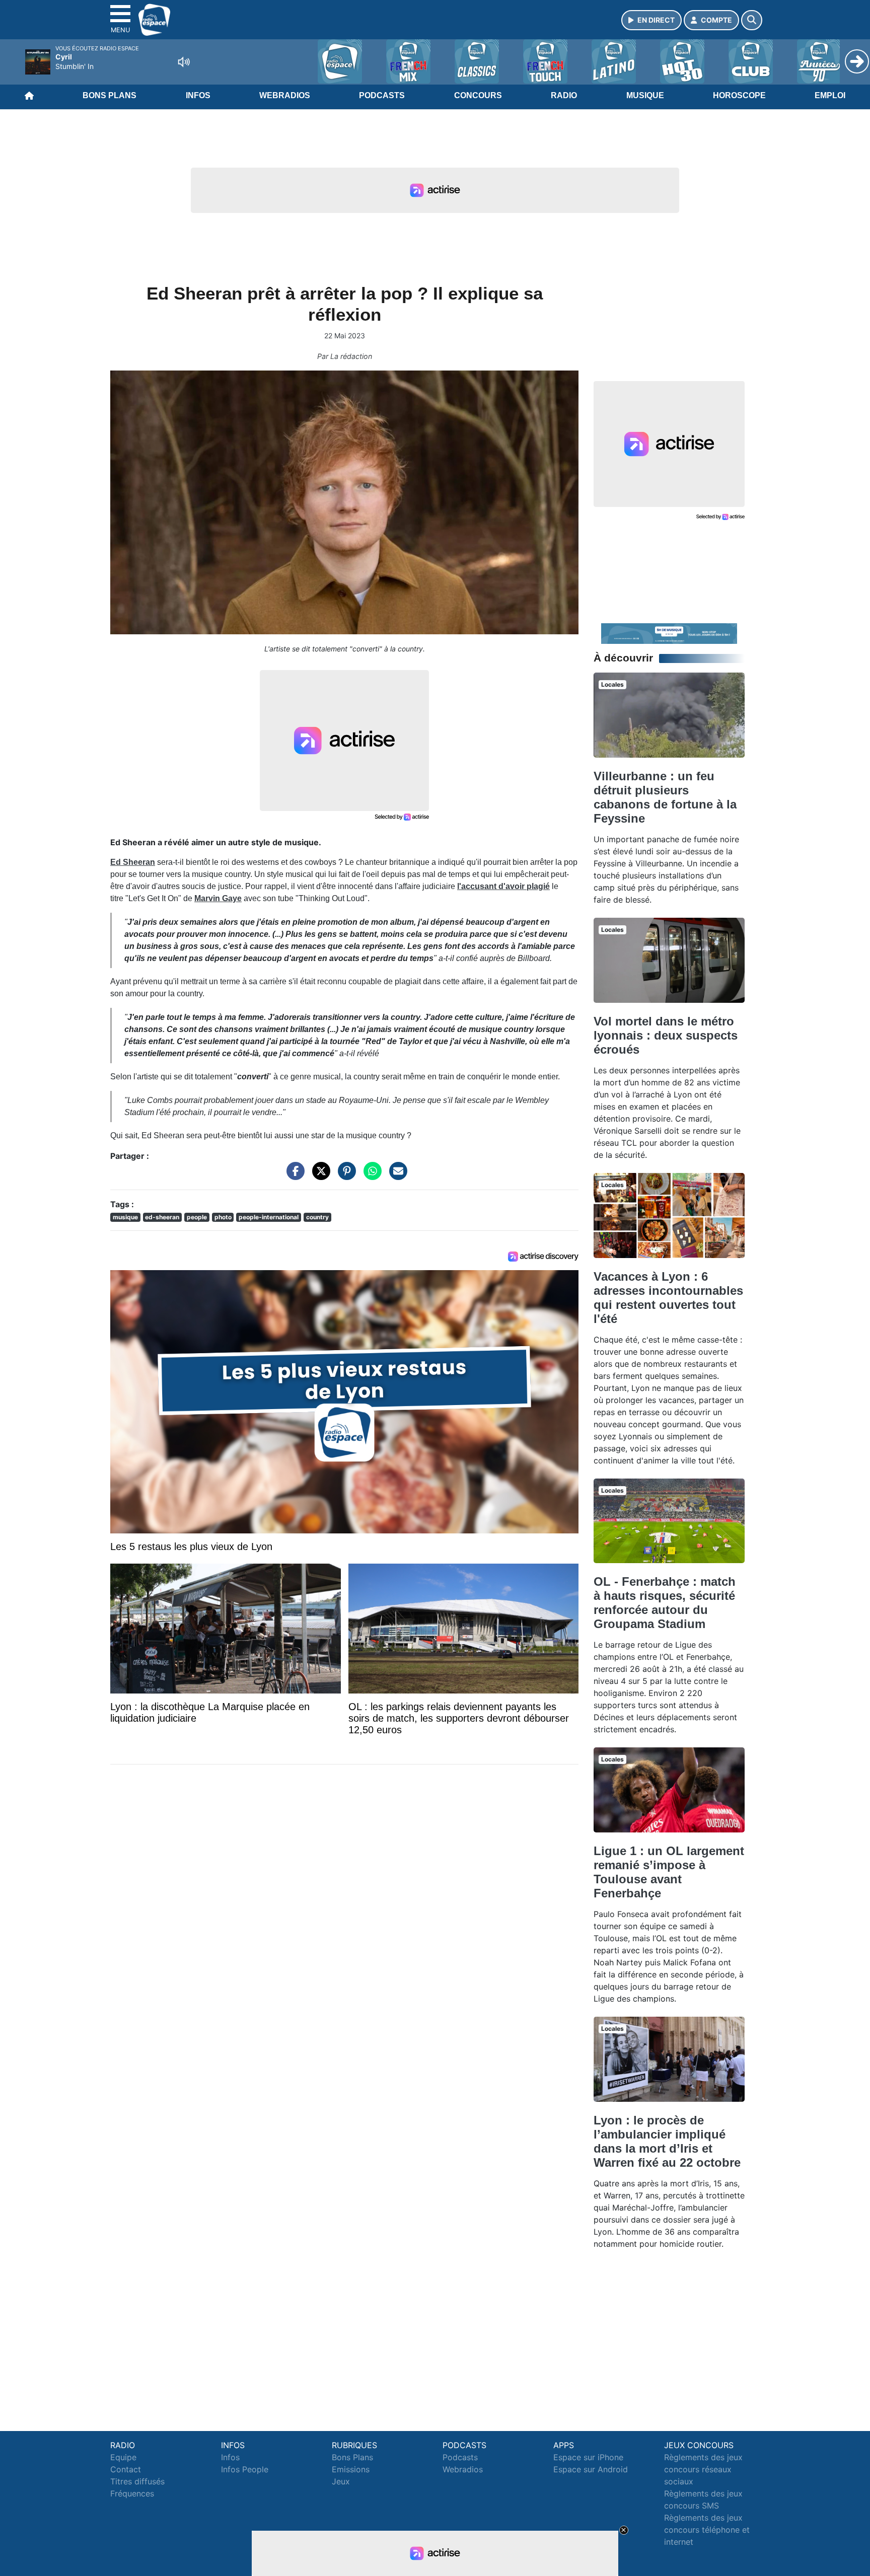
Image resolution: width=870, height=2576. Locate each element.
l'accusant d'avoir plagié (503, 886)
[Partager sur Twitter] (319, 1175)
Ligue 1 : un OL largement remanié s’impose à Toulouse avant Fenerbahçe (669, 1872)
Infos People (245, 2469)
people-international (269, 1217)
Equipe (123, 2457)
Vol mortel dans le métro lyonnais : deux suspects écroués (666, 1035)
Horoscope (739, 95)
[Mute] (184, 62)
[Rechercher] (752, 20)
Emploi (830, 95)
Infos (198, 95)
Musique (645, 95)
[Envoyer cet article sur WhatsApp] (370, 1175)
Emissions (351, 2469)
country (317, 1217)
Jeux (341, 2481)
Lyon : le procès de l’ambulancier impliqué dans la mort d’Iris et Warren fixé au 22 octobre (667, 2141)
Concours (478, 95)
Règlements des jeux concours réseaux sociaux (703, 2469)
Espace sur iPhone (588, 2457)
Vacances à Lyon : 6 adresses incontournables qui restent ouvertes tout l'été (668, 1298)
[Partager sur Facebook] (293, 1175)
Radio (564, 95)
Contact (126, 2469)
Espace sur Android (591, 2469)
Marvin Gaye (218, 898)
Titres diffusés (137, 2481)
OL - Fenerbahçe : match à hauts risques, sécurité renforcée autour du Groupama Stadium (665, 1603)
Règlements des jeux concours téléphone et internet (707, 2530)
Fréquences (132, 2493)
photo (223, 1217)
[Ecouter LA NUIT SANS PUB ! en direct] (669, 633)
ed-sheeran (162, 1217)
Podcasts (382, 95)
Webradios (285, 95)
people (197, 1217)
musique (125, 1217)
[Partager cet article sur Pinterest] (344, 1175)
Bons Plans (110, 95)
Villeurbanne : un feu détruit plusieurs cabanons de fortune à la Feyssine (665, 797)
